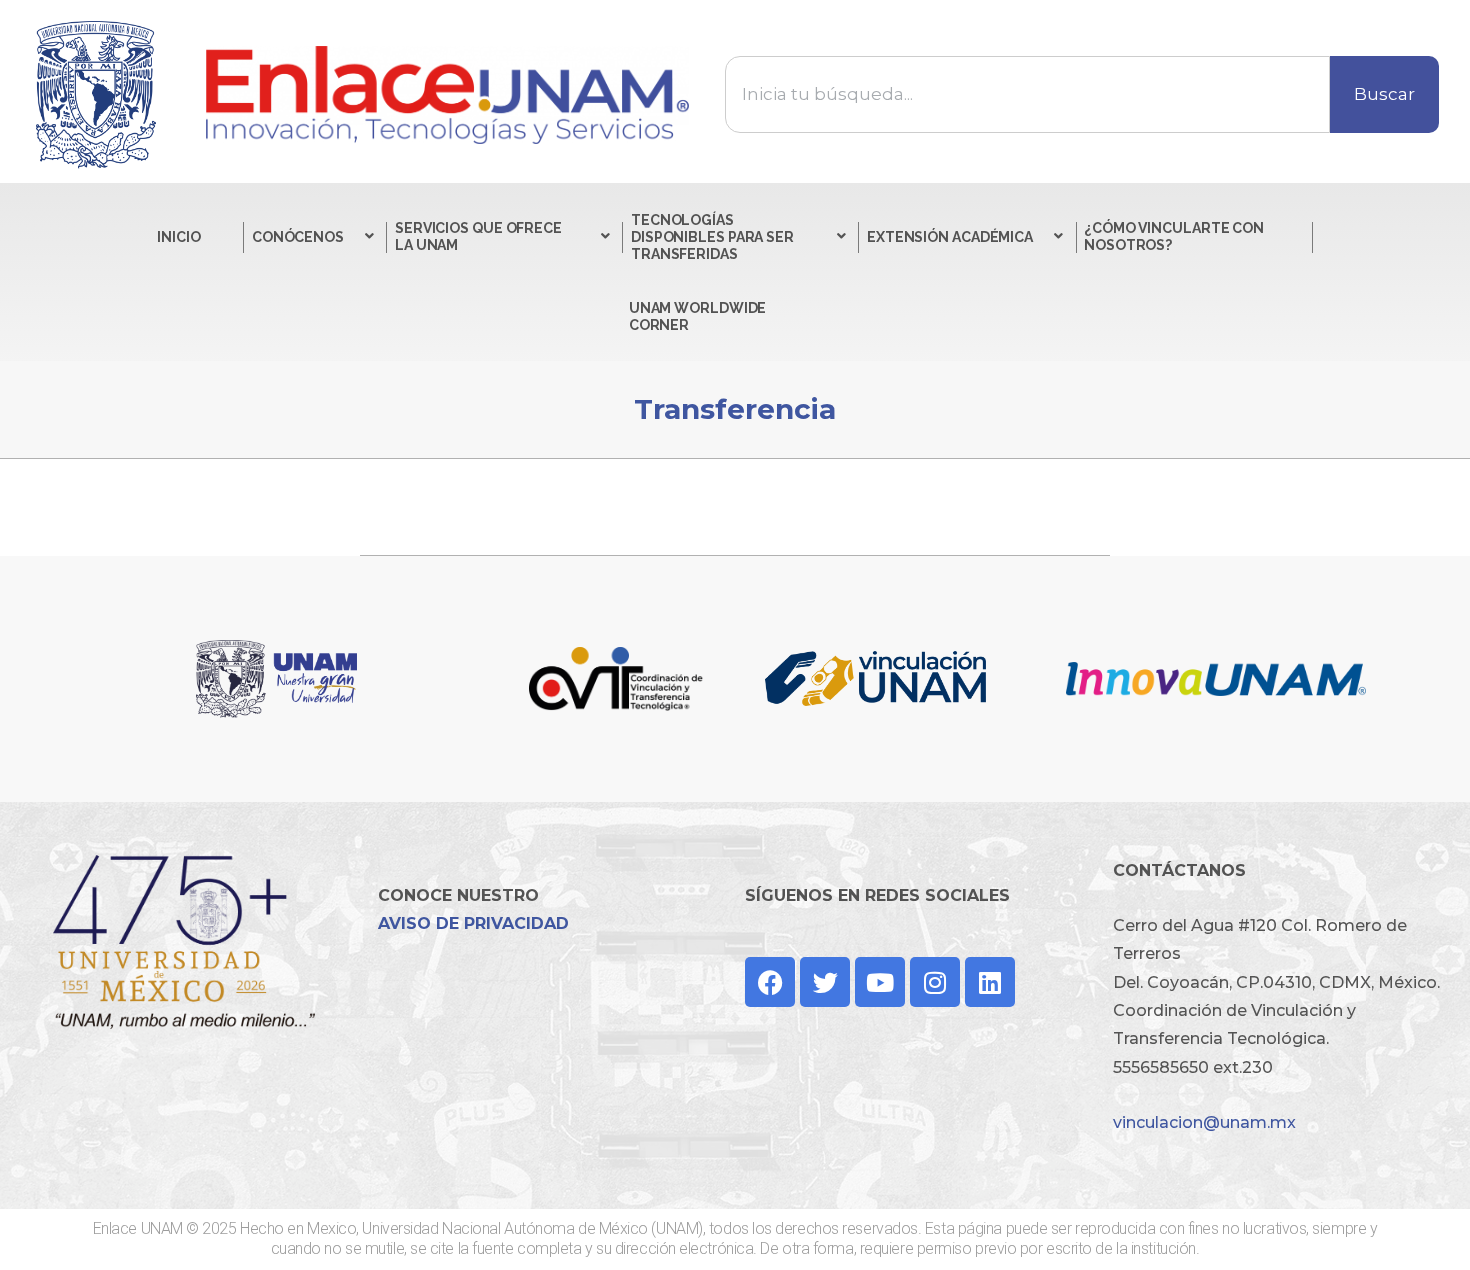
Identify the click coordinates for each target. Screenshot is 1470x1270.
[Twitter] (825, 982)
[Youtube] (880, 982)
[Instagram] (935, 982)
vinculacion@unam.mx (1204, 1122)
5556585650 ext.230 (1193, 1067)
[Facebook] (770, 982)
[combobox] (1027, 94)
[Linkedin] (990, 982)
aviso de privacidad (473, 923)
